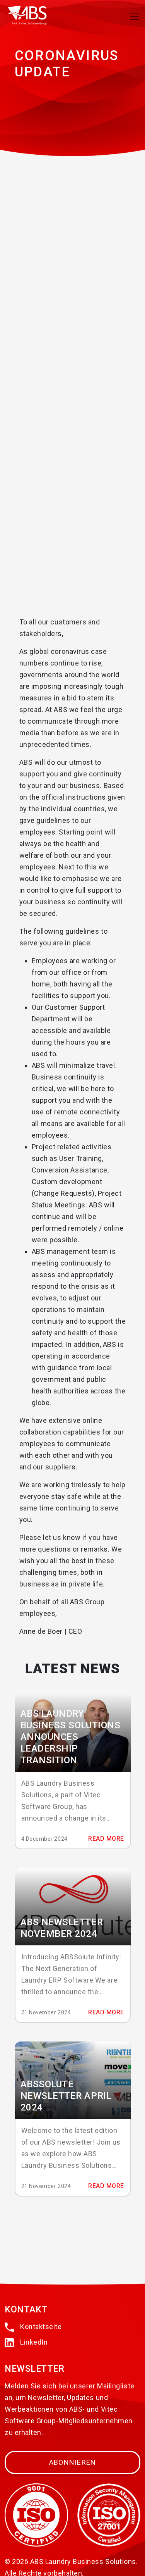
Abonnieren (73, 2462)
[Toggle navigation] (135, 16)
